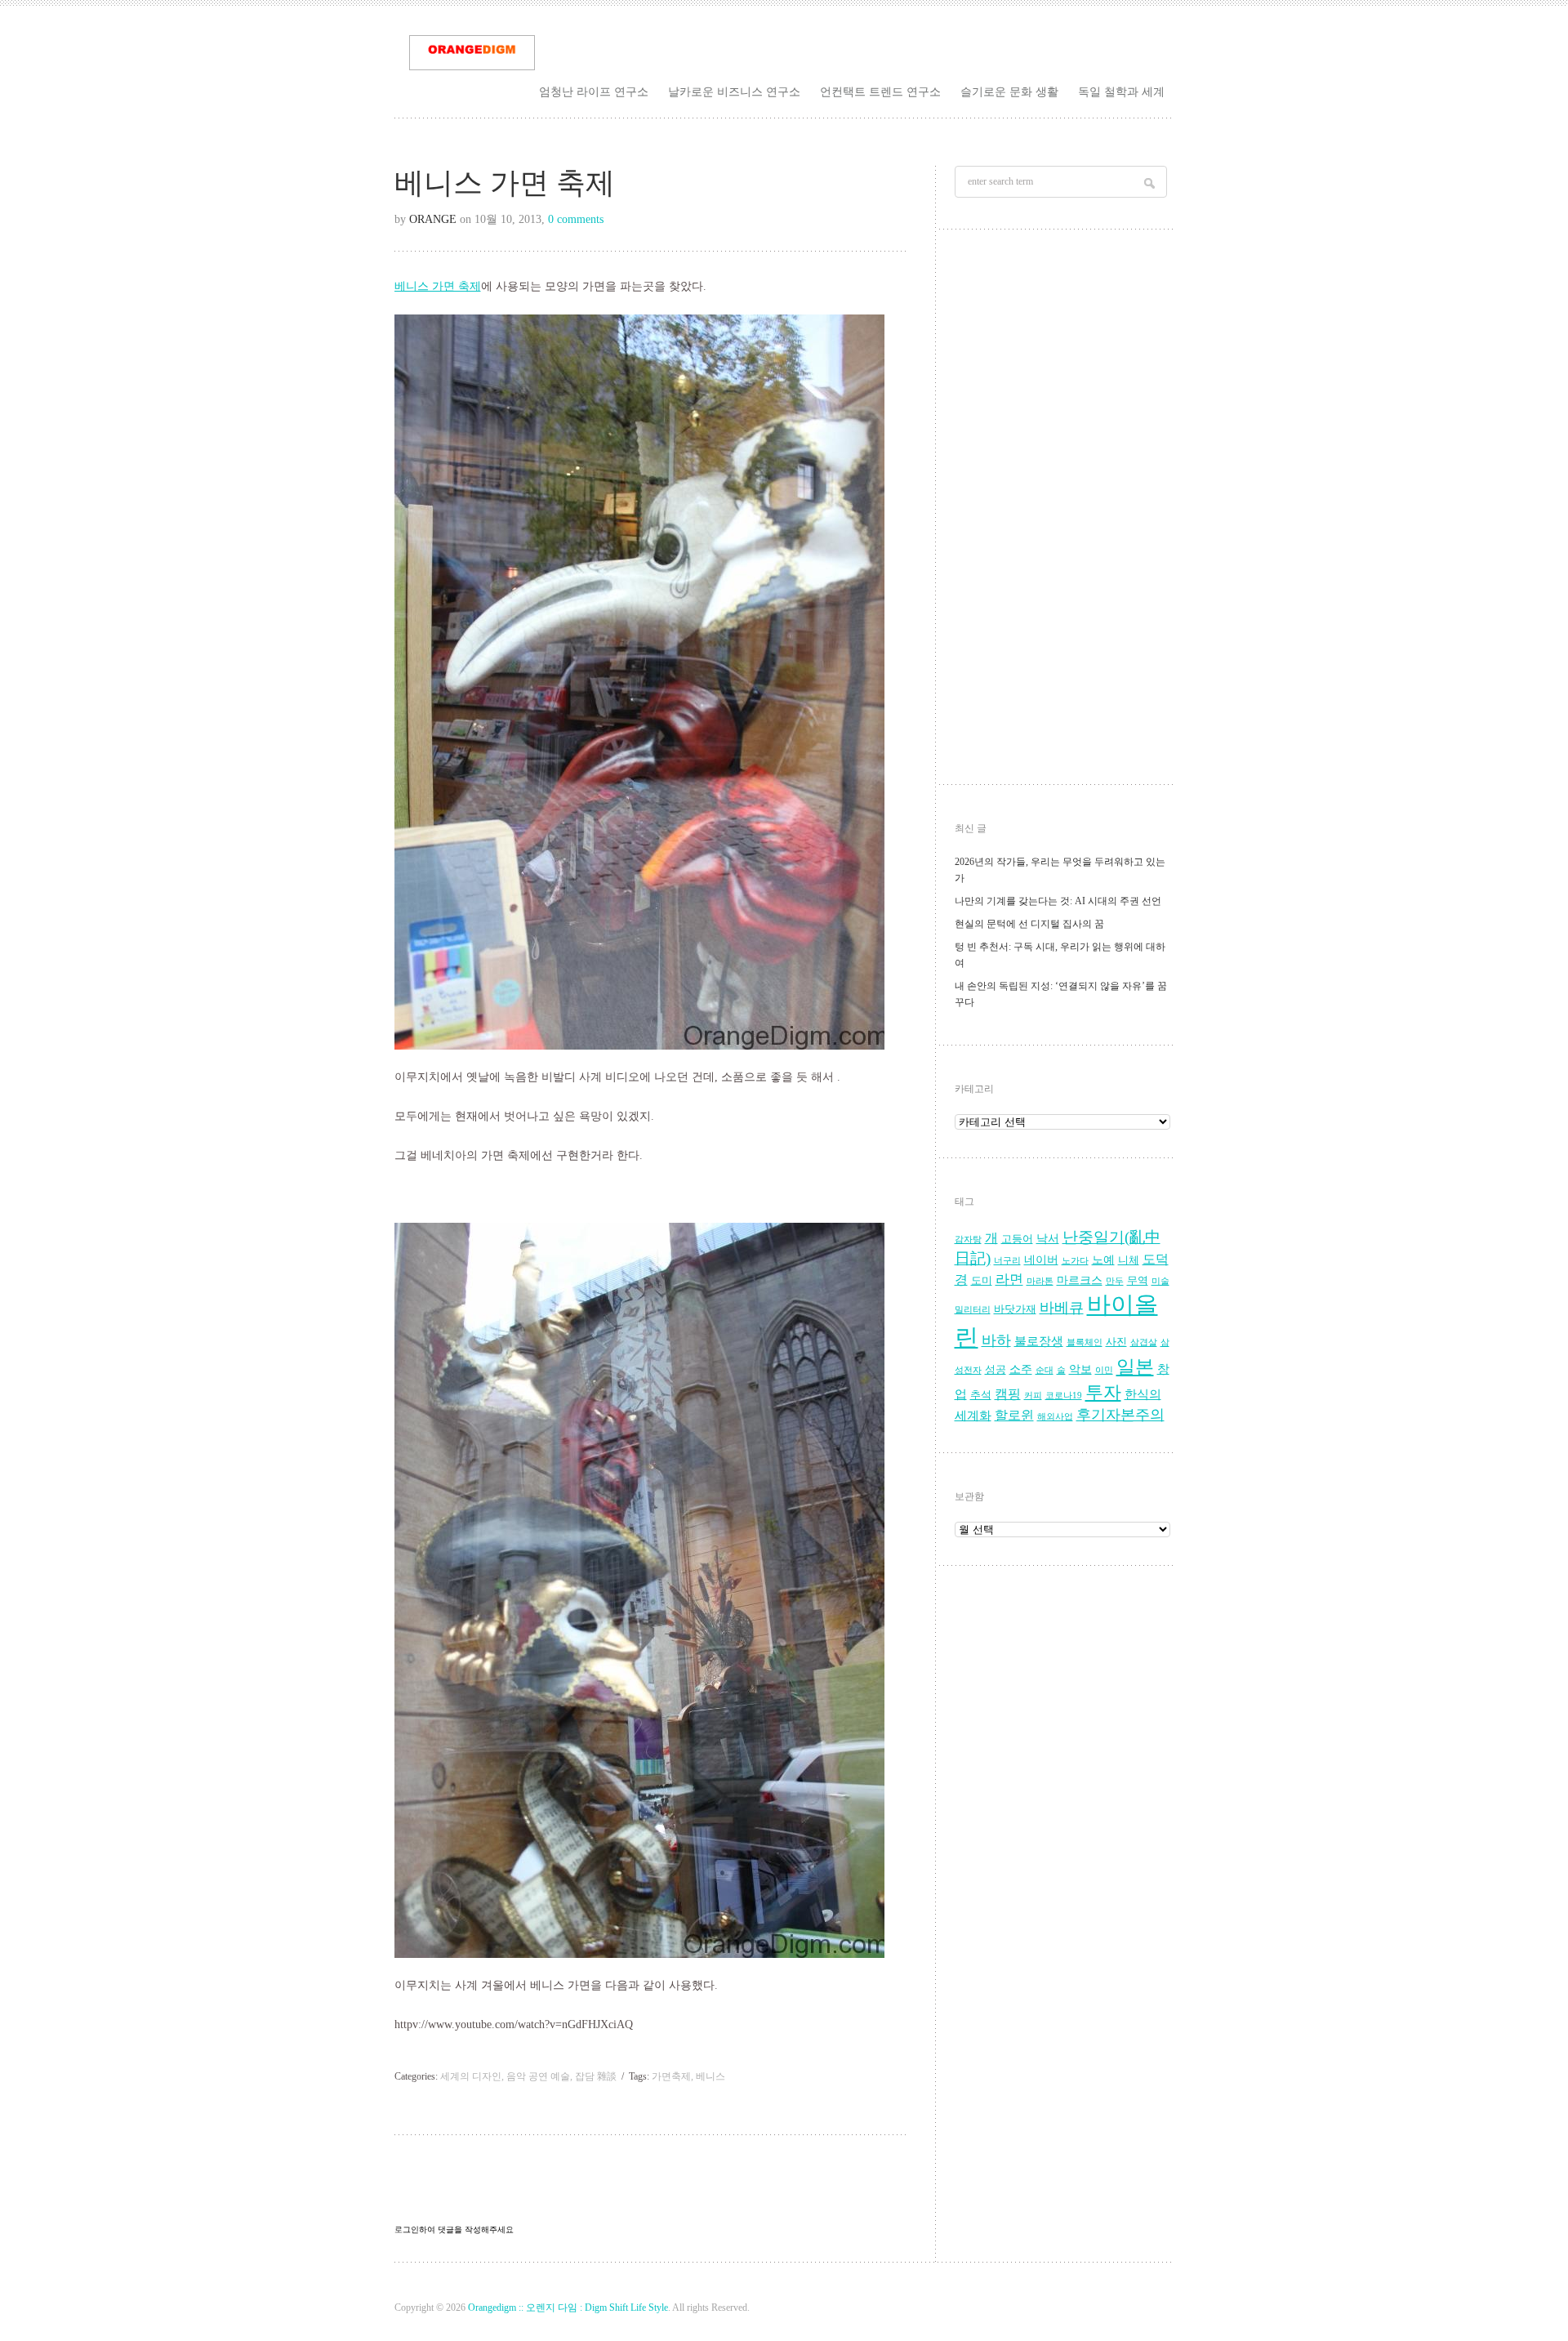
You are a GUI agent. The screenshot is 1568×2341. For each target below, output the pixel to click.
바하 (996, 1340)
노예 (1103, 1260)
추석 (981, 1395)
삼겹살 (1144, 1342)
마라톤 (1040, 1281)
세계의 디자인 (471, 2076)
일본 (1135, 1367)
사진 (1116, 1342)
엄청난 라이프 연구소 (594, 91)
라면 (1009, 1280)
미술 (1160, 1281)
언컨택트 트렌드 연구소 (880, 91)
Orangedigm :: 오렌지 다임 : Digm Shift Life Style (568, 2308)
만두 (1115, 1281)
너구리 (1007, 1261)
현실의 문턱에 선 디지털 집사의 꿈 (1029, 924)
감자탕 (968, 1240)
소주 (1021, 1369)
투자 (1103, 1392)
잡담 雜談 (596, 2076)
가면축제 (671, 2076)
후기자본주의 (1120, 1415)
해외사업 (1055, 1417)
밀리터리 (973, 1310)
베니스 (710, 2076)
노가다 (1075, 1261)
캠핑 (1008, 1394)
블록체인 (1085, 1342)
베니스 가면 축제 (438, 286)
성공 (996, 1370)
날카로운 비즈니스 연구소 (734, 91)
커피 (1033, 1396)
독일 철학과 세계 (1121, 91)
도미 (982, 1281)
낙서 (1048, 1239)
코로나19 (1064, 1396)
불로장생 (1039, 1341)
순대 (1045, 1370)
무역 (1138, 1281)
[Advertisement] (1062, 511)
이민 (1104, 1370)
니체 (1129, 1260)
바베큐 (1062, 1308)
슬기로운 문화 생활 (1009, 91)
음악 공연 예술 (538, 2076)
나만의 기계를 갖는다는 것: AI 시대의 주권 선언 (1058, 901)
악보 (1080, 1369)
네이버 (1041, 1260)
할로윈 (1014, 1416)
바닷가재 (1015, 1309)
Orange (433, 219)
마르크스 (1080, 1280)
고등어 (1017, 1239)
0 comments (576, 219)
